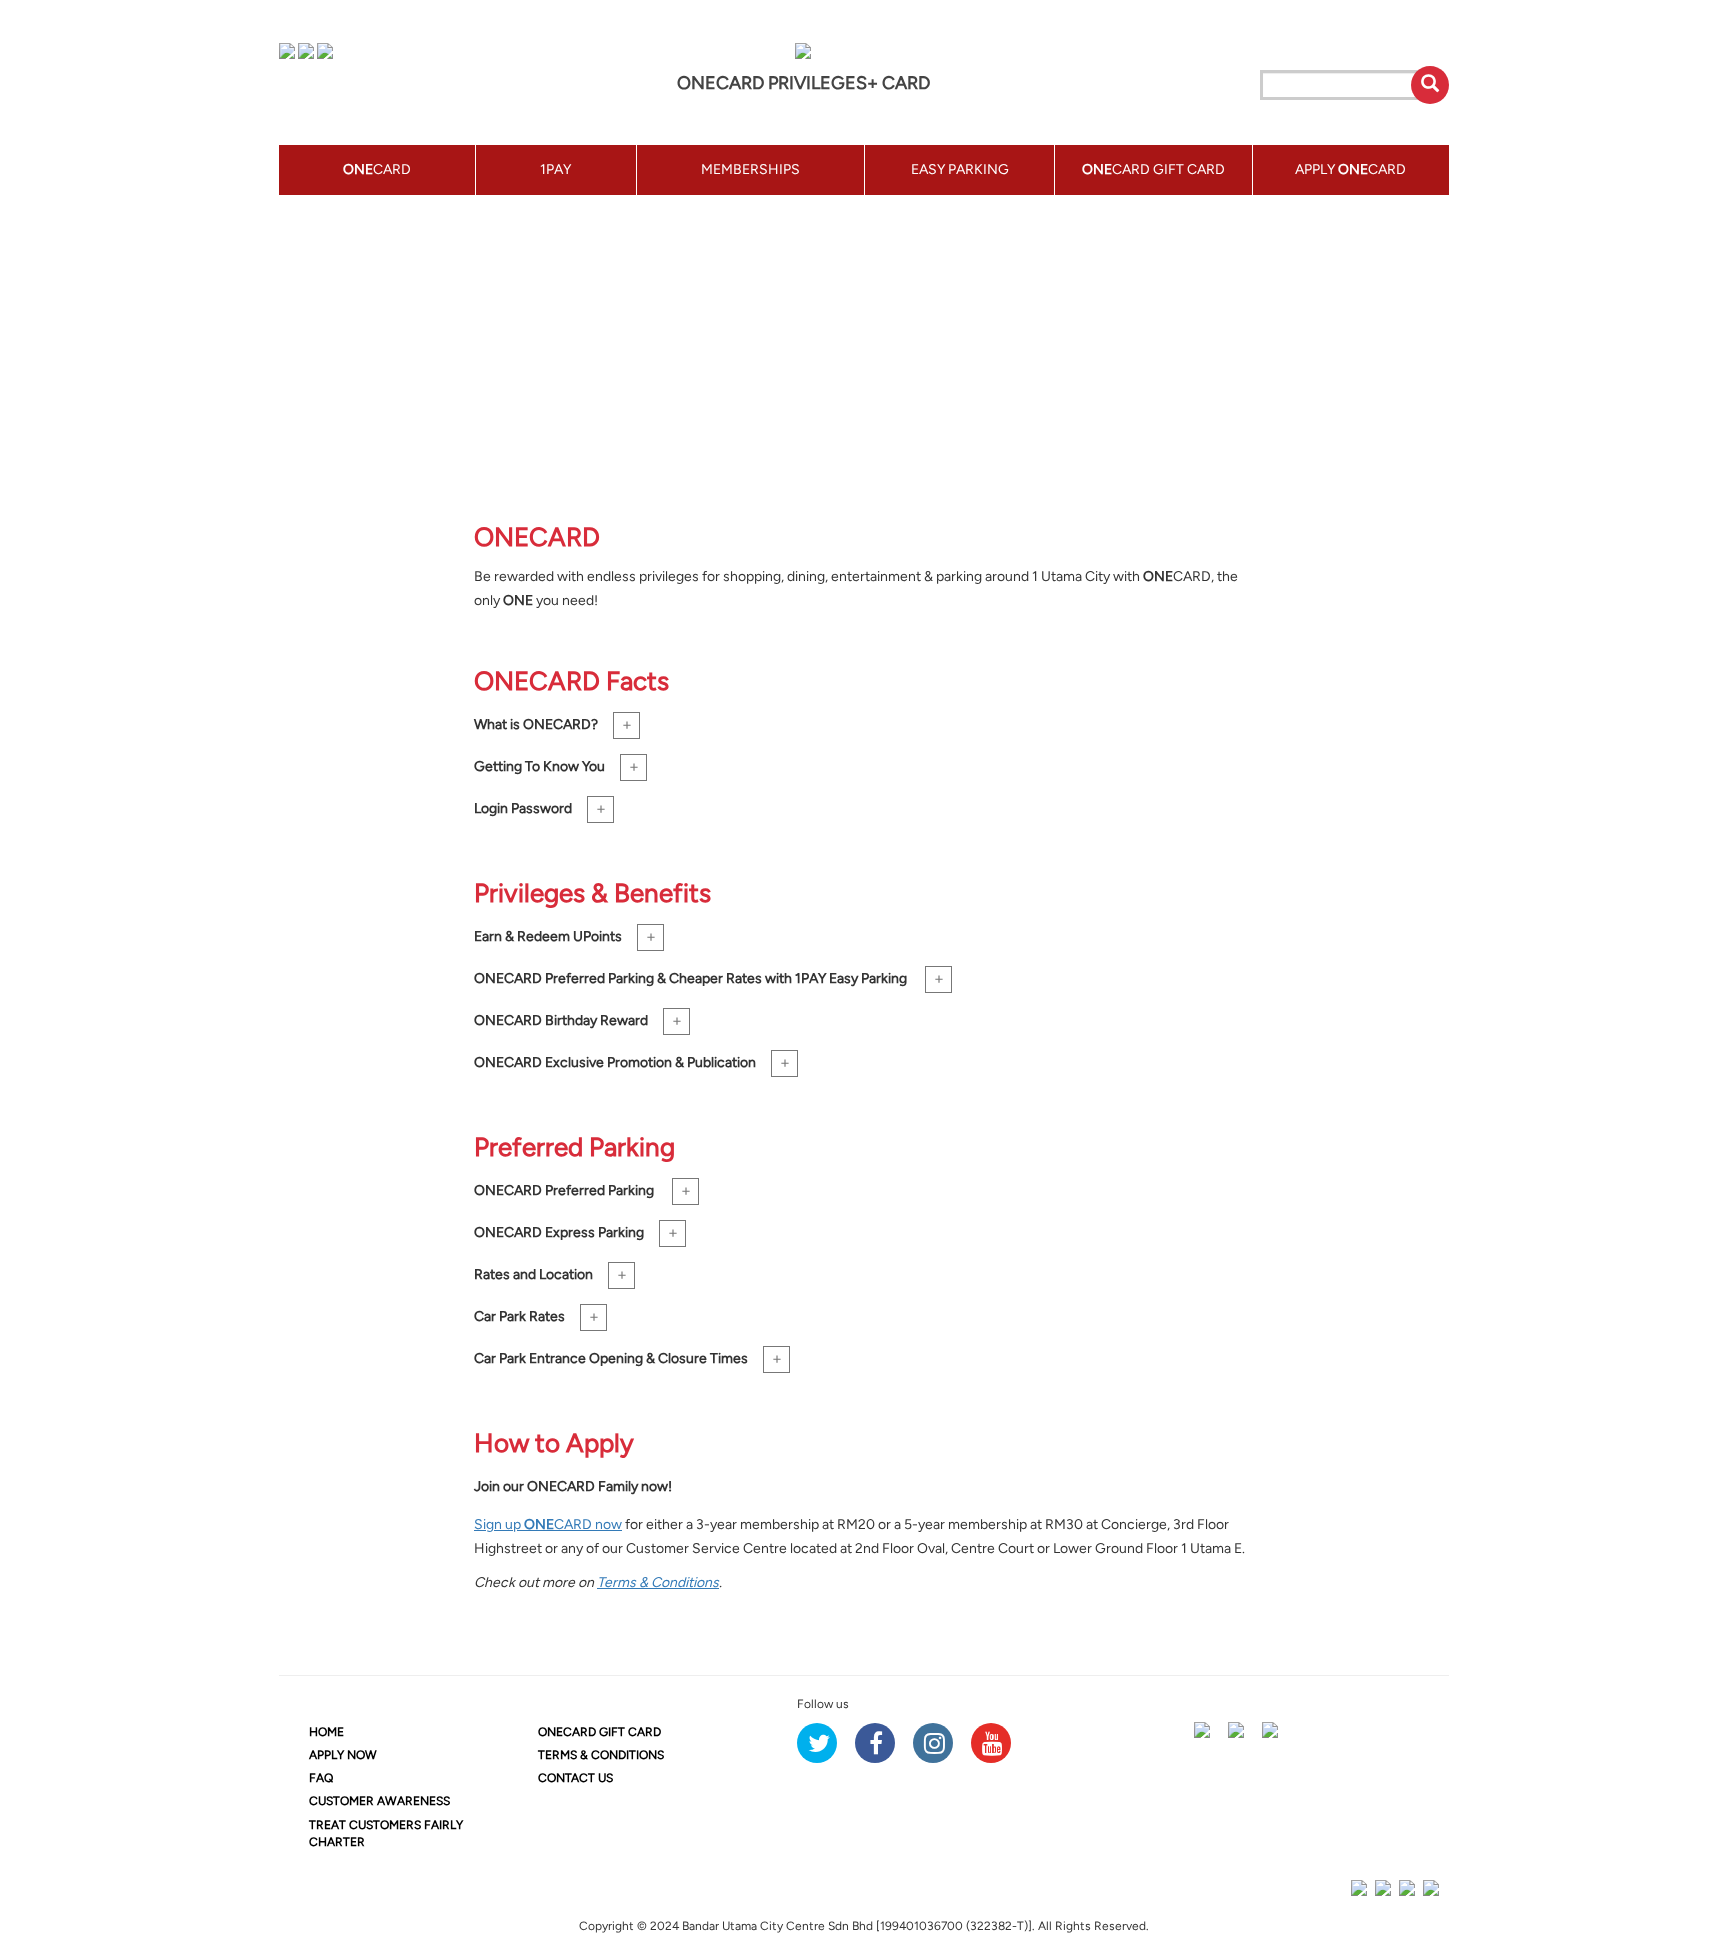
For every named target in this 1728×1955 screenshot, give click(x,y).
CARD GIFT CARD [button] (1153, 169)
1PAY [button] (555, 169)
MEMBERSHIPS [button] (750, 169)
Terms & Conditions (658, 1582)
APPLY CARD (1350, 169)
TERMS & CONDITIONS (601, 1755)
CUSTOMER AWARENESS (379, 1801)
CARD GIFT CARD (599, 1732)
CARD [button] (377, 169)
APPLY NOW (343, 1755)
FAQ (321, 1778)
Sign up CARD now (548, 1524)
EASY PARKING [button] (960, 169)
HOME (326, 1732)
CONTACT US (575, 1778)
